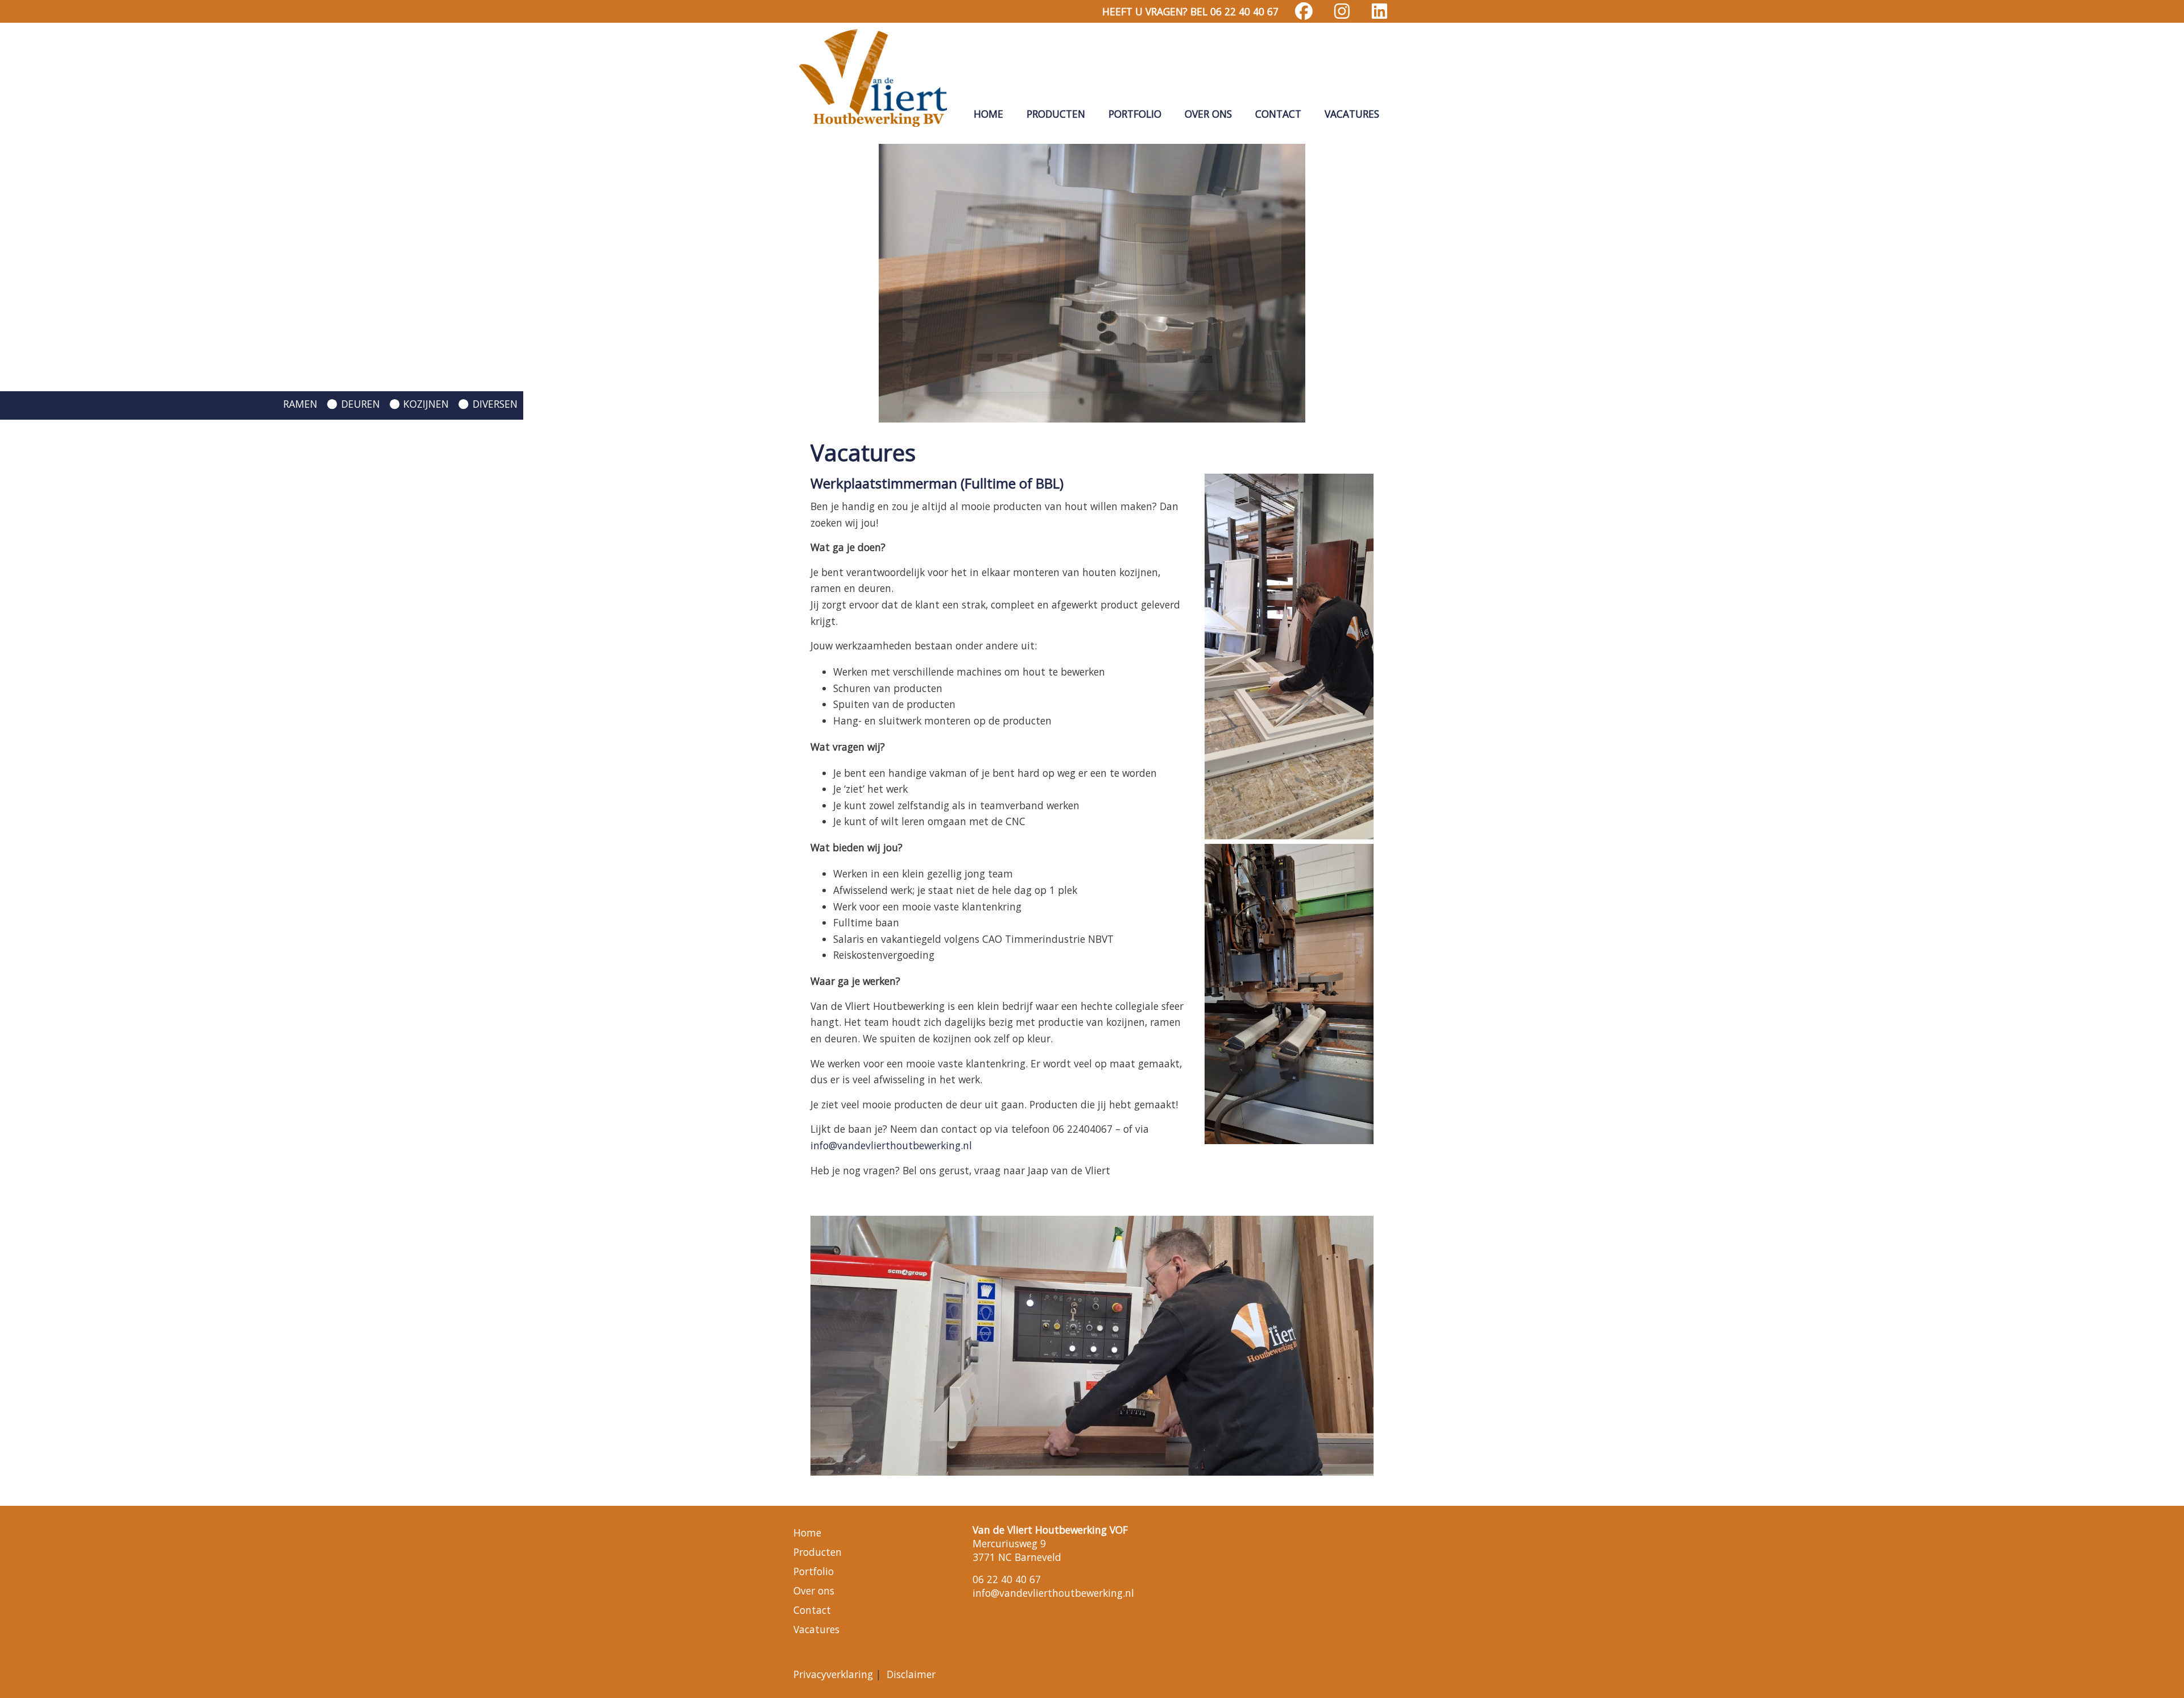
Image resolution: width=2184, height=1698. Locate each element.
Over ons (1208, 114)
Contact (1278, 114)
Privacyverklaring (833, 1674)
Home (988, 114)
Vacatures (1352, 114)
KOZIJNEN (426, 404)
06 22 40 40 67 (1007, 1579)
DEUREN (361, 404)
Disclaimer (911, 1674)
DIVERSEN (495, 404)
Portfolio (1135, 114)
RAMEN (300, 404)
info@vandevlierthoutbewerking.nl (891, 1145)
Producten (1056, 114)
